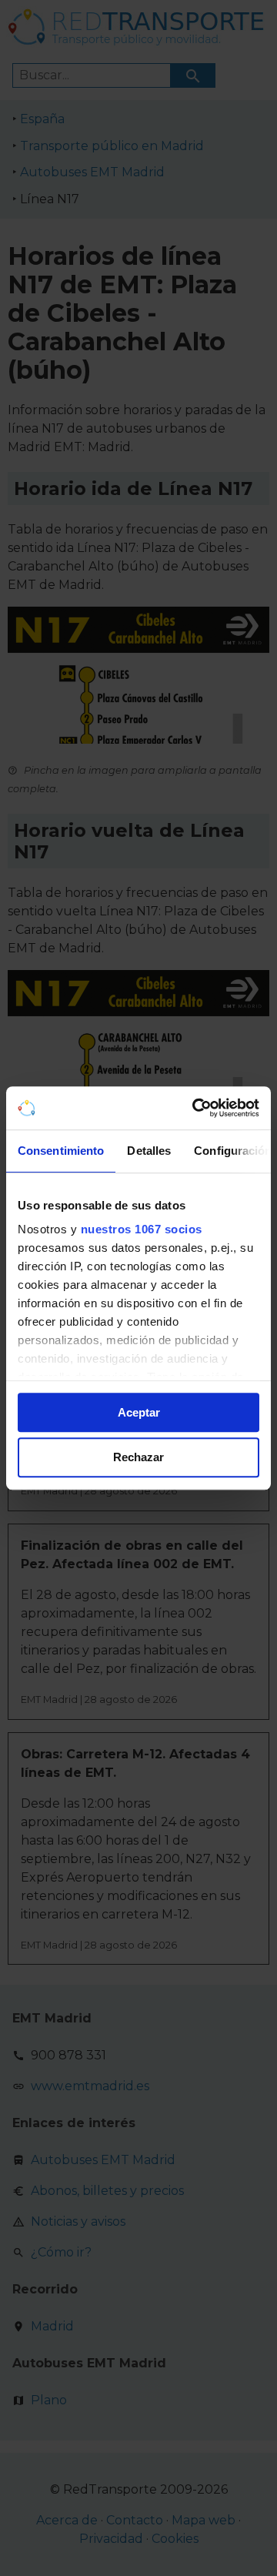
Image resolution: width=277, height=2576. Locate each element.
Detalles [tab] (149, 1151)
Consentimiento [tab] (61, 1151)
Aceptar (139, 1412)
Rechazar (138, 1458)
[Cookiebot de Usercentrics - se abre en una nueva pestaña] (195, 1108)
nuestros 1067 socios (142, 1229)
